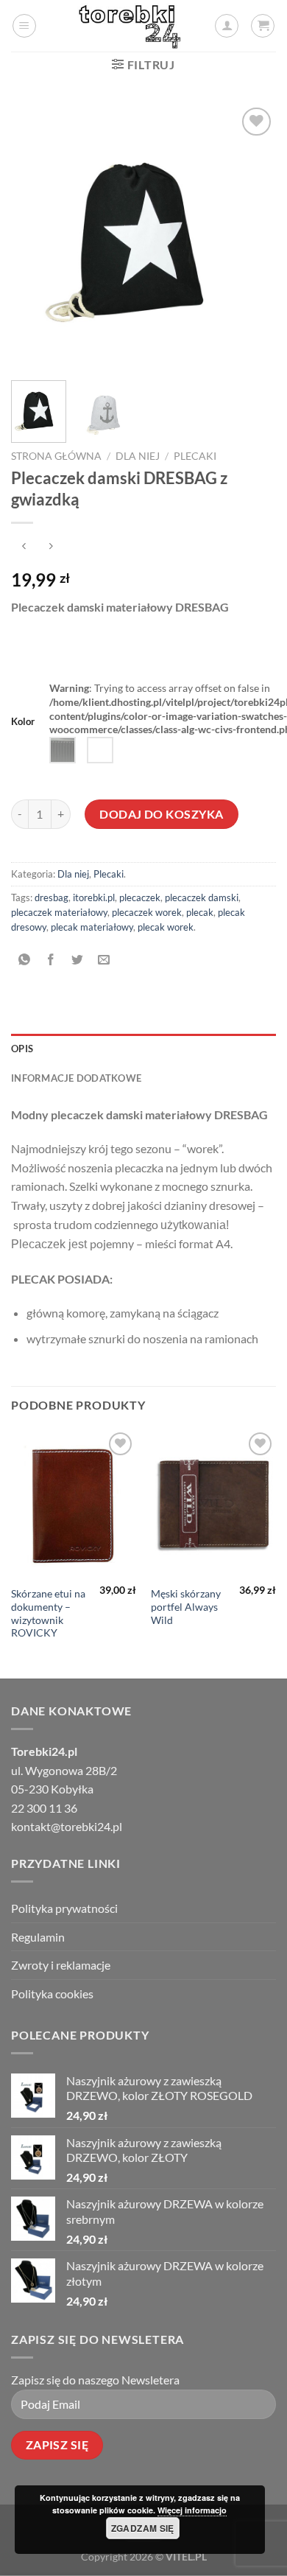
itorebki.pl (94, 897)
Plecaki (195, 456)
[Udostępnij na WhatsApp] (25, 960)
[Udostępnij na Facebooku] (51, 960)
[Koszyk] (263, 26)
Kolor (23, 722)
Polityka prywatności (64, 1908)
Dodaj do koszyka (162, 814)
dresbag (52, 897)
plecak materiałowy (92, 927)
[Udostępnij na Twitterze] (78, 960)
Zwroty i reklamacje (61, 1965)
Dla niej (138, 456)
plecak (200, 912)
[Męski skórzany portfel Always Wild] (213, 1504)
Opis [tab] (22, 1049)
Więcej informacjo (192, 2510)
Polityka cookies (52, 1994)
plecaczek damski (202, 897)
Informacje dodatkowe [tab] (76, 1078)
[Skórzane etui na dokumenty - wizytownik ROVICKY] (74, 1504)
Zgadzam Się (143, 2528)
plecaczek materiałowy (59, 912)
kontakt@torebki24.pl (67, 1826)
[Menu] (24, 26)
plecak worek (166, 927)
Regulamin (38, 1937)
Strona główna (56, 456)
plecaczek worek (147, 912)
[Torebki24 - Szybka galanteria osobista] (130, 26)
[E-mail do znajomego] (104, 960)
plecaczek (140, 897)
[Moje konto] (227, 26)
